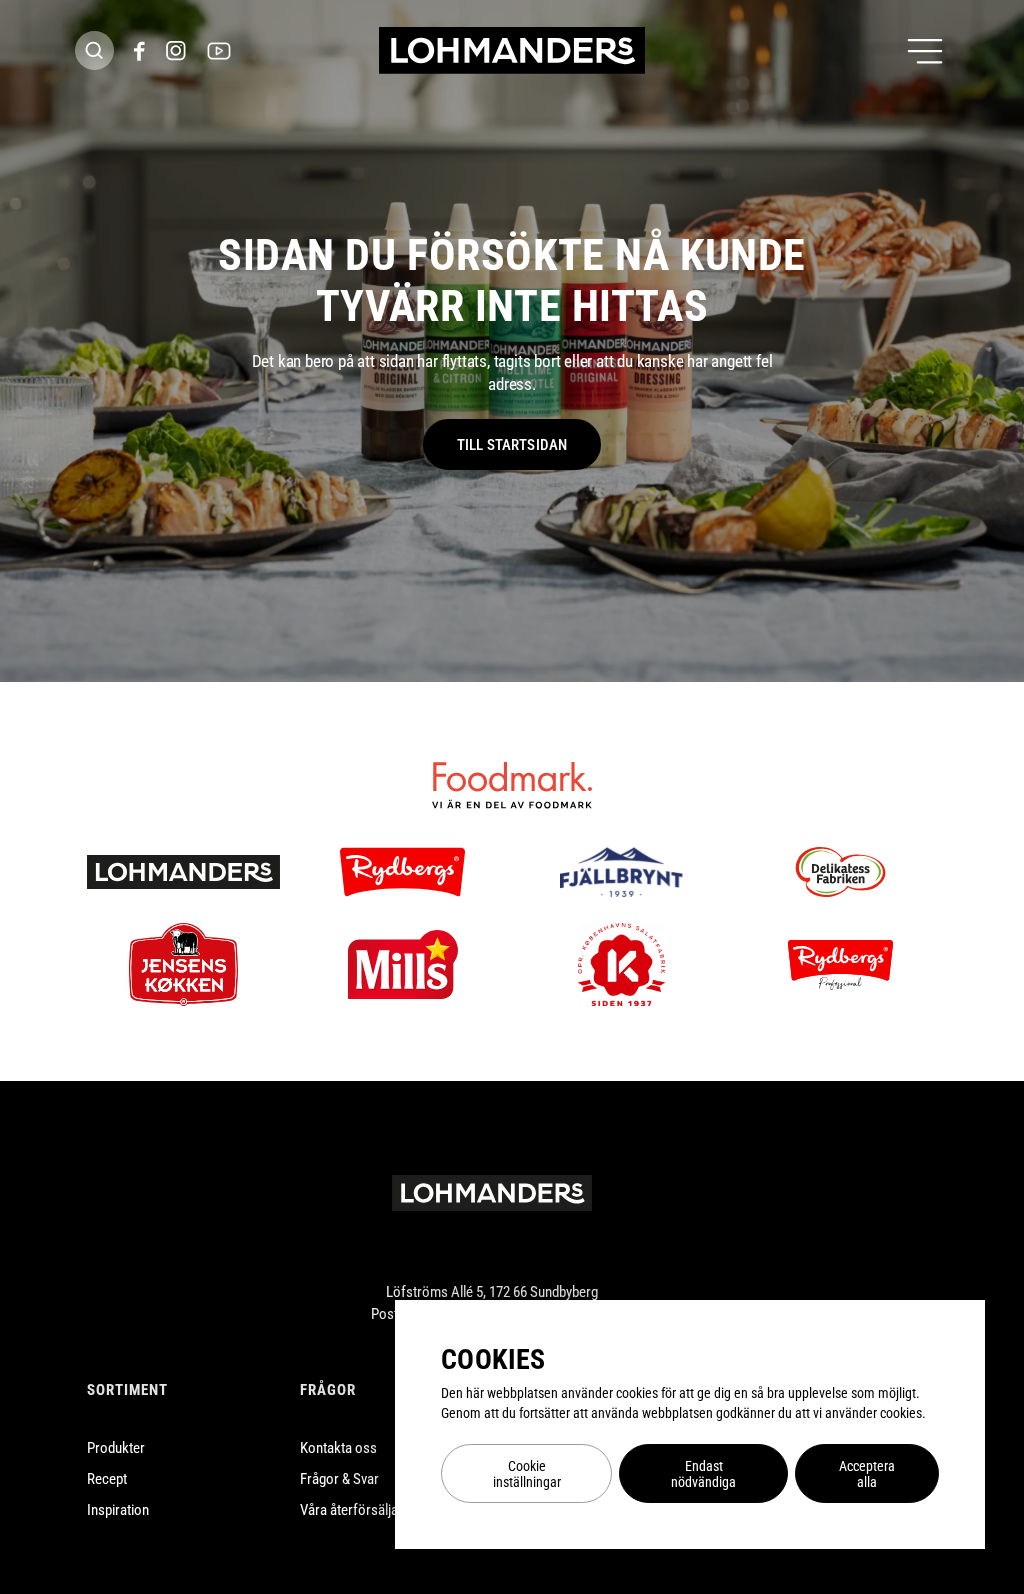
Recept (107, 1479)
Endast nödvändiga (703, 1474)
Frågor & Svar (339, 1479)
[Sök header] (94, 50)
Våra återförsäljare (355, 1510)
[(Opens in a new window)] (139, 51)
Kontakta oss (338, 1448)
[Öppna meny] (925, 51)
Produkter (116, 1448)
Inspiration (118, 1510)
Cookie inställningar (527, 1474)
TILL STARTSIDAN (512, 445)
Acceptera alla (867, 1474)
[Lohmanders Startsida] (492, 1193)
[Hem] (512, 50)
